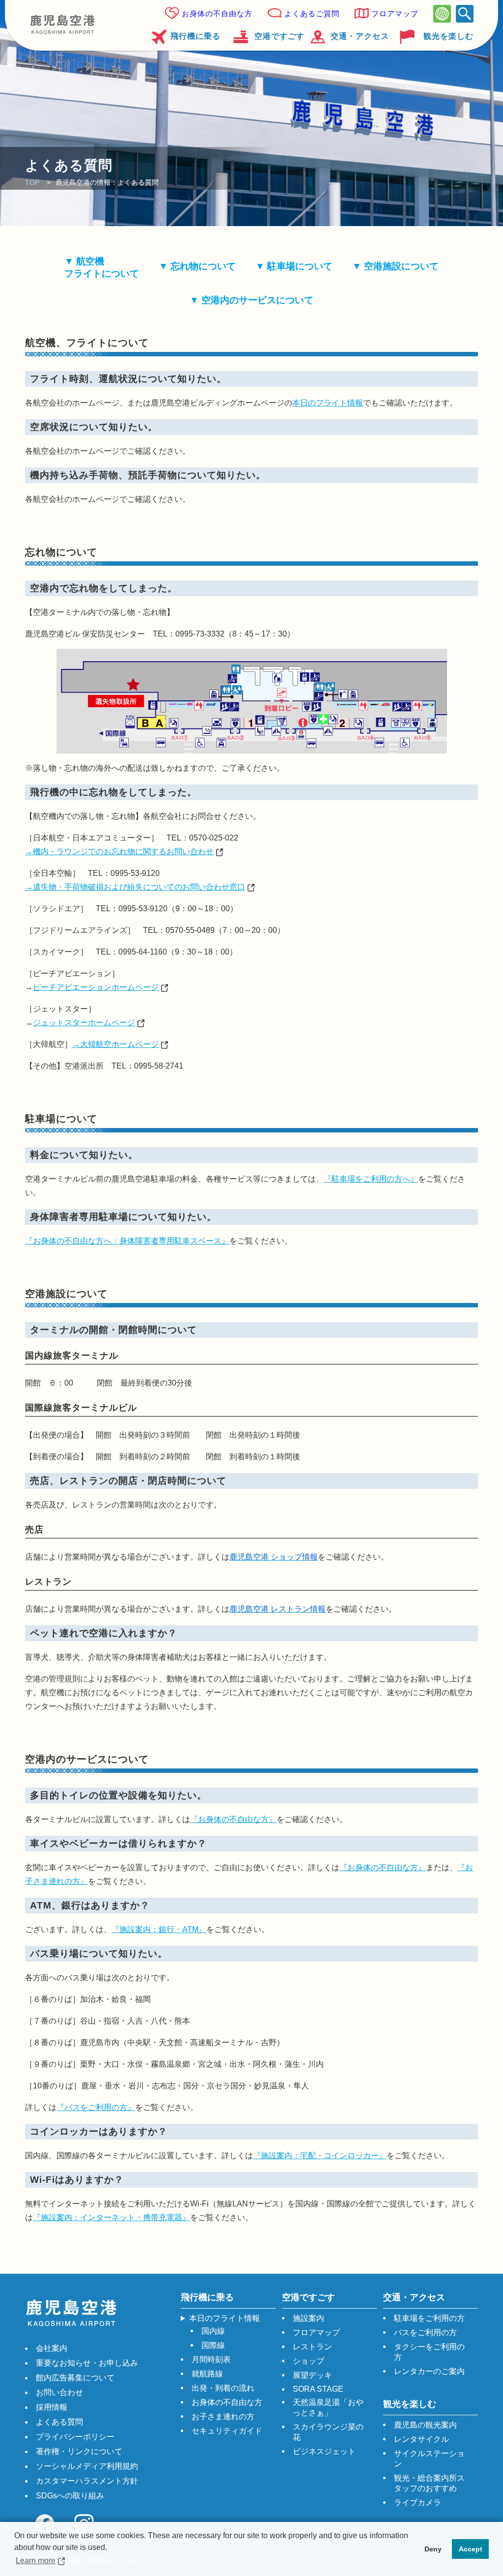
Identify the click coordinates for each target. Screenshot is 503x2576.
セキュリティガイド (227, 2431)
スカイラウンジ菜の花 (328, 2432)
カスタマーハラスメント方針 (87, 2481)
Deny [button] (433, 2549)
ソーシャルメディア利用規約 (87, 2466)
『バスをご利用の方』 (96, 2107)
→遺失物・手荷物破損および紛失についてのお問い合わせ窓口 (135, 887)
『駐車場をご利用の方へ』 (371, 1179)
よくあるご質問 (312, 14)
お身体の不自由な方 (217, 14)
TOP (32, 182)
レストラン (312, 2347)
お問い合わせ (59, 2392)
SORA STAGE (318, 2389)
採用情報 (52, 2407)
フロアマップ (395, 14)
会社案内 (52, 2348)
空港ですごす (279, 36)
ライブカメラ (418, 2503)
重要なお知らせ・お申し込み (87, 2363)
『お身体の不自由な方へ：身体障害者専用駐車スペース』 (127, 1241)
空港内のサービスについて (257, 300)
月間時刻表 (211, 2359)
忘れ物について (203, 266)
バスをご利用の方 (425, 2332)
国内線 (213, 2331)
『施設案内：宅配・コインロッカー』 (320, 2156)
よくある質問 (59, 2422)
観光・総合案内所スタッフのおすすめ (429, 2483)
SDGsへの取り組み (70, 2496)
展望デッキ (312, 2375)
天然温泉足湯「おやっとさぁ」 (328, 2407)
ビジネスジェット (324, 2451)
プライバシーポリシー (75, 2437)
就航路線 (207, 2374)
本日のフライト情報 (328, 403)
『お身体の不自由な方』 (233, 1819)
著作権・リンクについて (79, 2451)
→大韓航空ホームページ (115, 1044)
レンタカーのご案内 (429, 2371)
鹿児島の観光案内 (425, 2425)
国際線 (213, 2345)
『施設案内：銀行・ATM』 (159, 1929)
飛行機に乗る (196, 36)
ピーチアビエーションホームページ (96, 987)
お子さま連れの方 (223, 2417)
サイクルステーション (429, 2459)
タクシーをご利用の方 (429, 2352)
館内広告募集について (75, 2378)
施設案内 (308, 2318)
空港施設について (401, 266)
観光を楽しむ (448, 36)
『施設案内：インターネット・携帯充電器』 (112, 2217)
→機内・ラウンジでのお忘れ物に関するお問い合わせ (119, 852)
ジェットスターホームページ (84, 1023)
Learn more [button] (36, 2561)
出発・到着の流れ (223, 2388)
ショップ (308, 2361)
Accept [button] (471, 2549)
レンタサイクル (421, 2439)
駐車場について (300, 266)
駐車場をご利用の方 (429, 2318)
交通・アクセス (360, 36)
